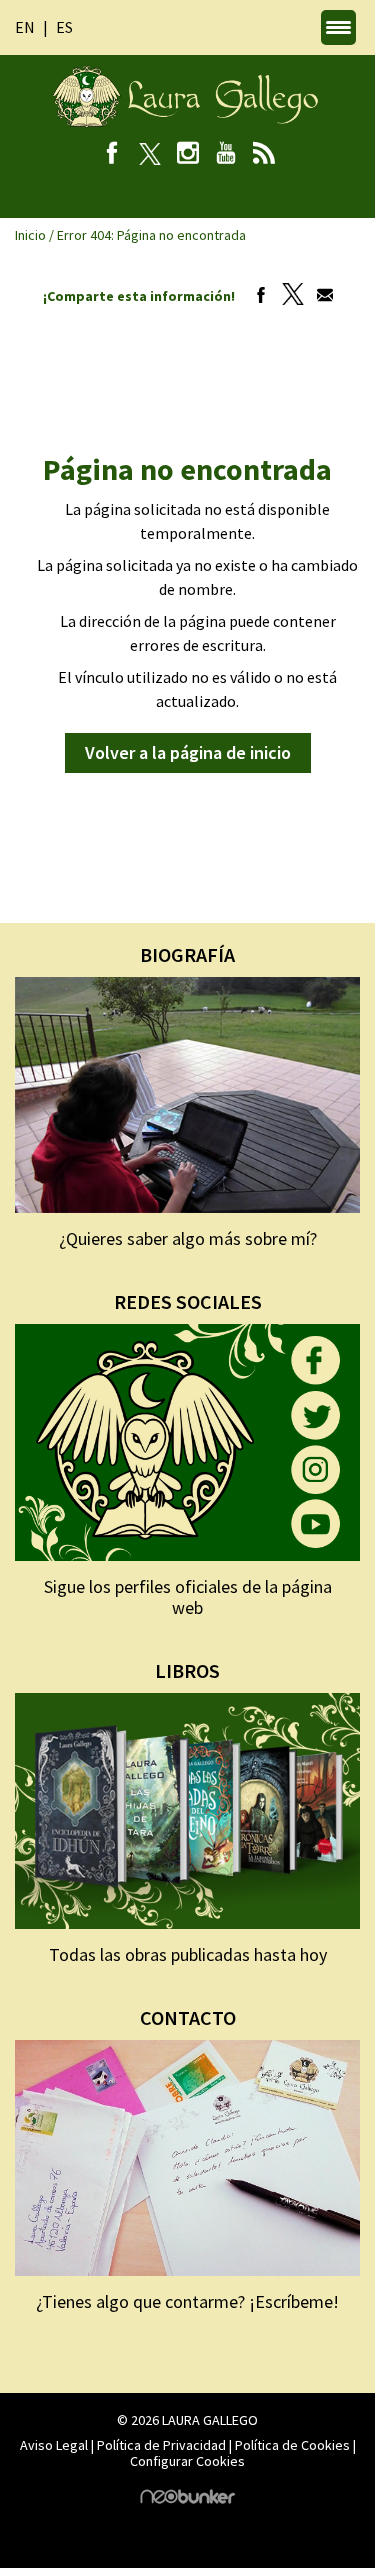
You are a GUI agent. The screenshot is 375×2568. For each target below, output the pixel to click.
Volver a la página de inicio (188, 752)
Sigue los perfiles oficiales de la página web (188, 1597)
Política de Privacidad (161, 2445)
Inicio (30, 235)
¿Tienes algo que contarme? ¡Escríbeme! (187, 2301)
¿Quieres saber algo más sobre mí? (188, 1238)
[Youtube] (225, 155)
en (25, 27)
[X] (149, 155)
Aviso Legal (54, 2445)
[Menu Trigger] (338, 27)
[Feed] (263, 155)
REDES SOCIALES (188, 1301)
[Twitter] (288, 296)
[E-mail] (320, 296)
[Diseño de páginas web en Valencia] (188, 2499)
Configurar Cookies (187, 2461)
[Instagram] (187, 155)
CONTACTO (188, 2017)
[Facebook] (111, 155)
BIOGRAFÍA (187, 954)
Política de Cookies (292, 2445)
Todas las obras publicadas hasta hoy (188, 1954)
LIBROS (187, 1670)
